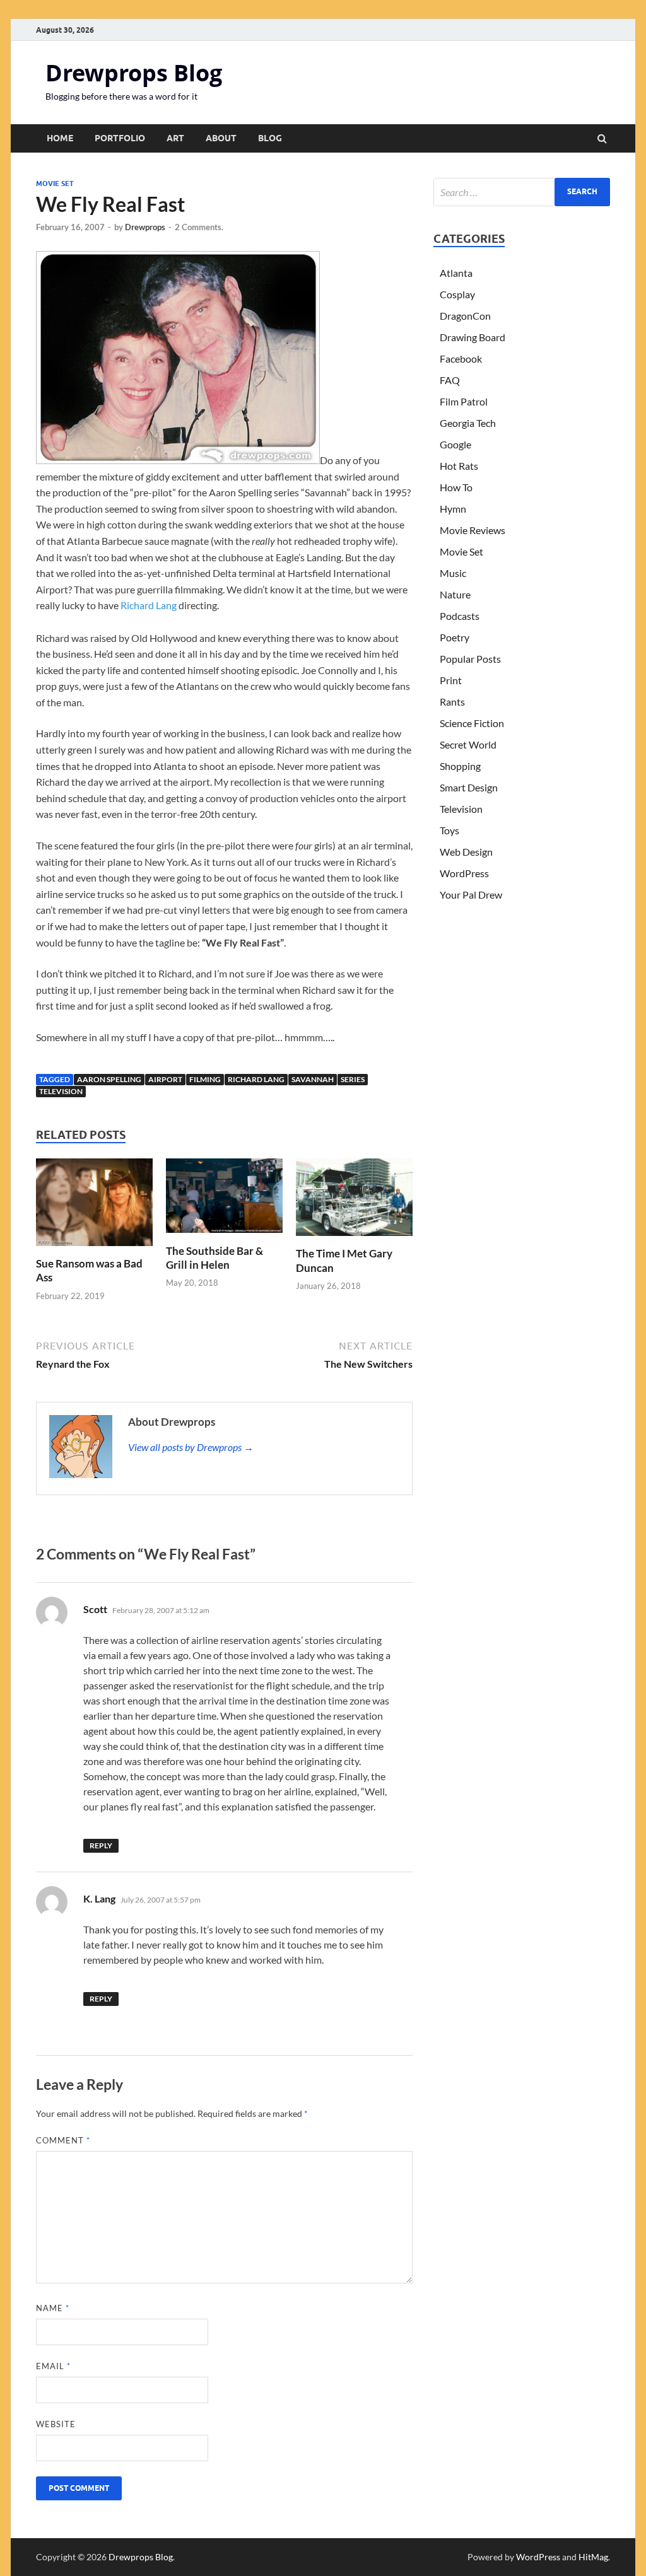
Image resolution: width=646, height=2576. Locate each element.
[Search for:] (522, 192)
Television (61, 1091)
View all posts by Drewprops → (191, 1447)
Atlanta (456, 273)
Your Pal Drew (471, 895)
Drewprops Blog (134, 73)
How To (456, 487)
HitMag (593, 2557)
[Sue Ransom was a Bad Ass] (94, 1249)
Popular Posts (470, 659)
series (353, 1079)
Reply (101, 1845)
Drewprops (145, 227)
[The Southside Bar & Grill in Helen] (224, 1236)
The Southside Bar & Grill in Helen (214, 1258)
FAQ (450, 380)
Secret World (468, 744)
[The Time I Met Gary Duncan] (354, 1239)
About (221, 138)
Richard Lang (149, 605)
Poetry (455, 637)
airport (165, 1079)
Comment (63, 2140)
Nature (455, 594)
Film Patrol (464, 401)
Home (60, 138)
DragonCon (465, 316)
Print (451, 680)
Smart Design (469, 787)
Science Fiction (472, 723)
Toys (449, 830)
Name (53, 2308)
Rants (452, 702)
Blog (270, 138)
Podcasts (460, 616)
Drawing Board (473, 337)
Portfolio (120, 138)
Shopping (460, 766)
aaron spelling (109, 1079)
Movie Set (55, 184)
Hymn (453, 509)
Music (453, 573)
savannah (313, 1079)
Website (56, 2424)
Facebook (461, 358)
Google (455, 444)
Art (175, 138)
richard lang (256, 1079)
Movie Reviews (473, 530)
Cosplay (457, 294)
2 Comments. (199, 227)
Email (53, 2366)
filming (205, 1079)
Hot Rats (459, 466)
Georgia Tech (468, 423)
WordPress (464, 873)
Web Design (466, 852)
